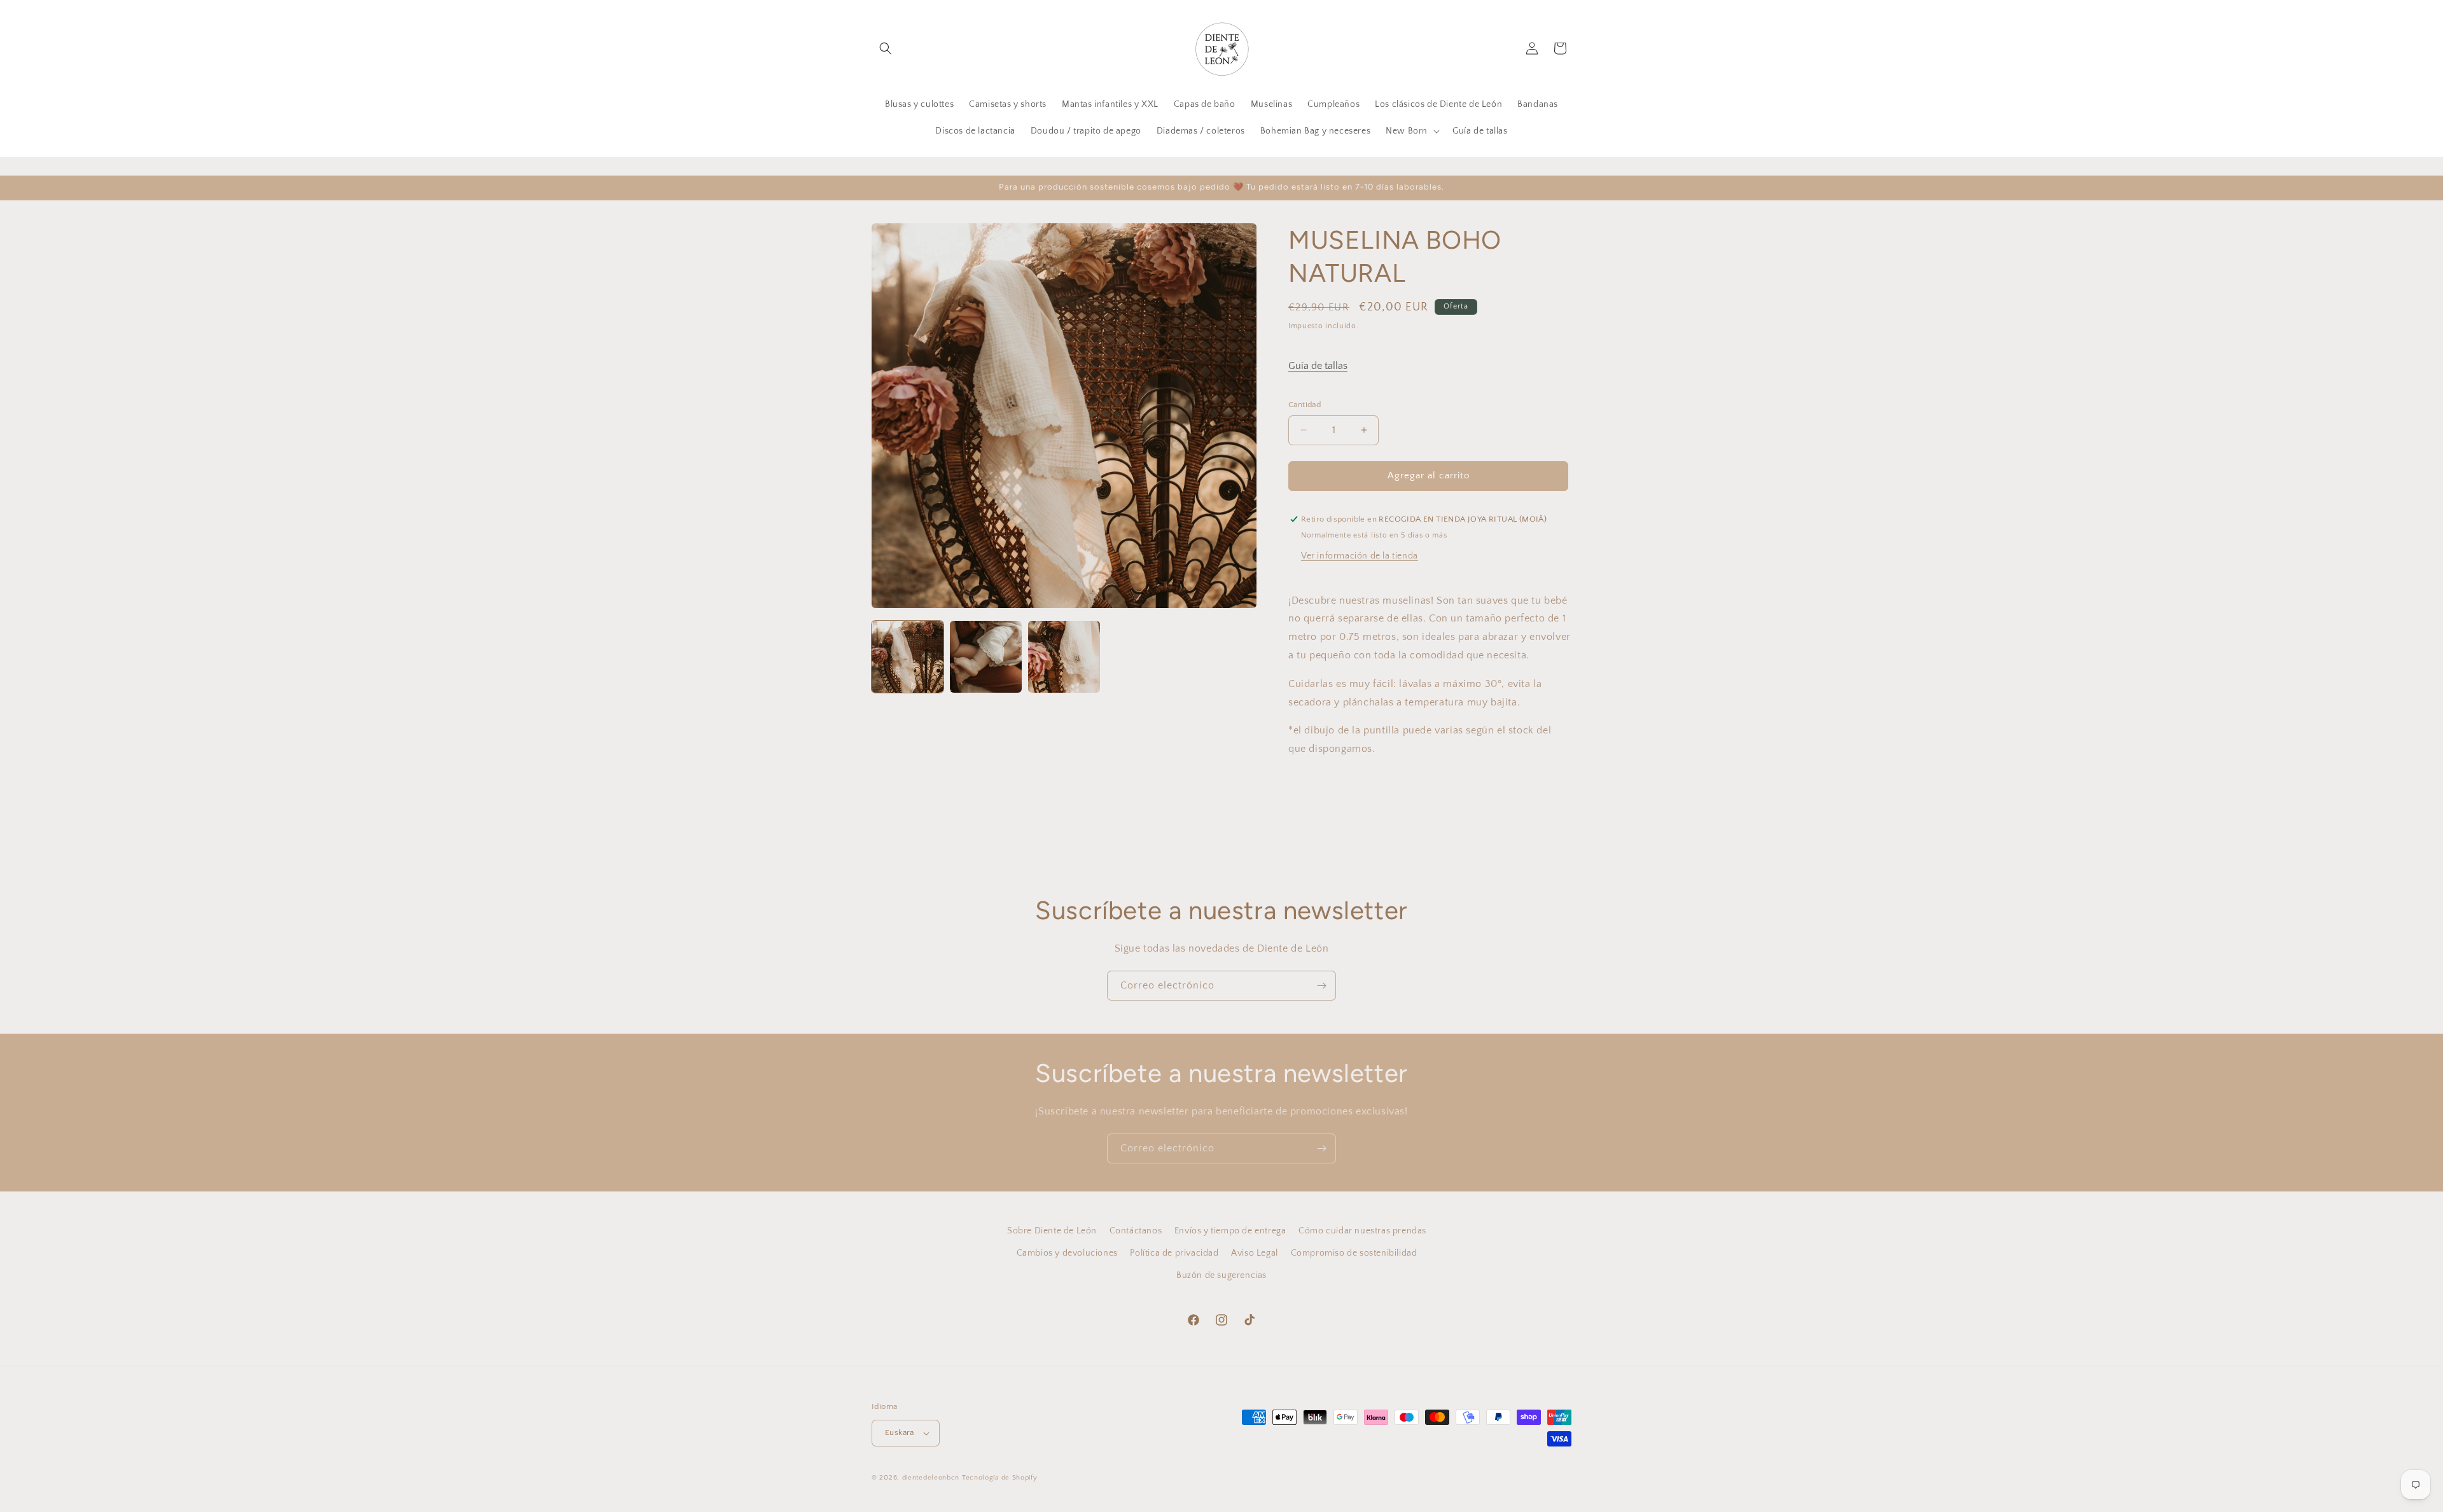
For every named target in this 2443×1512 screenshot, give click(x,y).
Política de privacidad (1174, 1253)
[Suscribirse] (1321, 986)
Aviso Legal (1255, 1253)
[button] (886, 48)
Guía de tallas (1318, 366)
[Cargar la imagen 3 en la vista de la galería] (1064, 657)
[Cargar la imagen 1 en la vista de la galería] (908, 657)
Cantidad (1305, 405)
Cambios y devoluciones (1067, 1253)
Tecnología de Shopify (1000, 1478)
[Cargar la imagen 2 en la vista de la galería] (986, 657)
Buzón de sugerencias (1221, 1275)
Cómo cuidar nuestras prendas (1362, 1231)
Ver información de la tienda (1360, 556)
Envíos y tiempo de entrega (1230, 1231)
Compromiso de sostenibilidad (1354, 1253)
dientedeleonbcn (931, 1478)
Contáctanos (1136, 1231)
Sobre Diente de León (1052, 1231)
